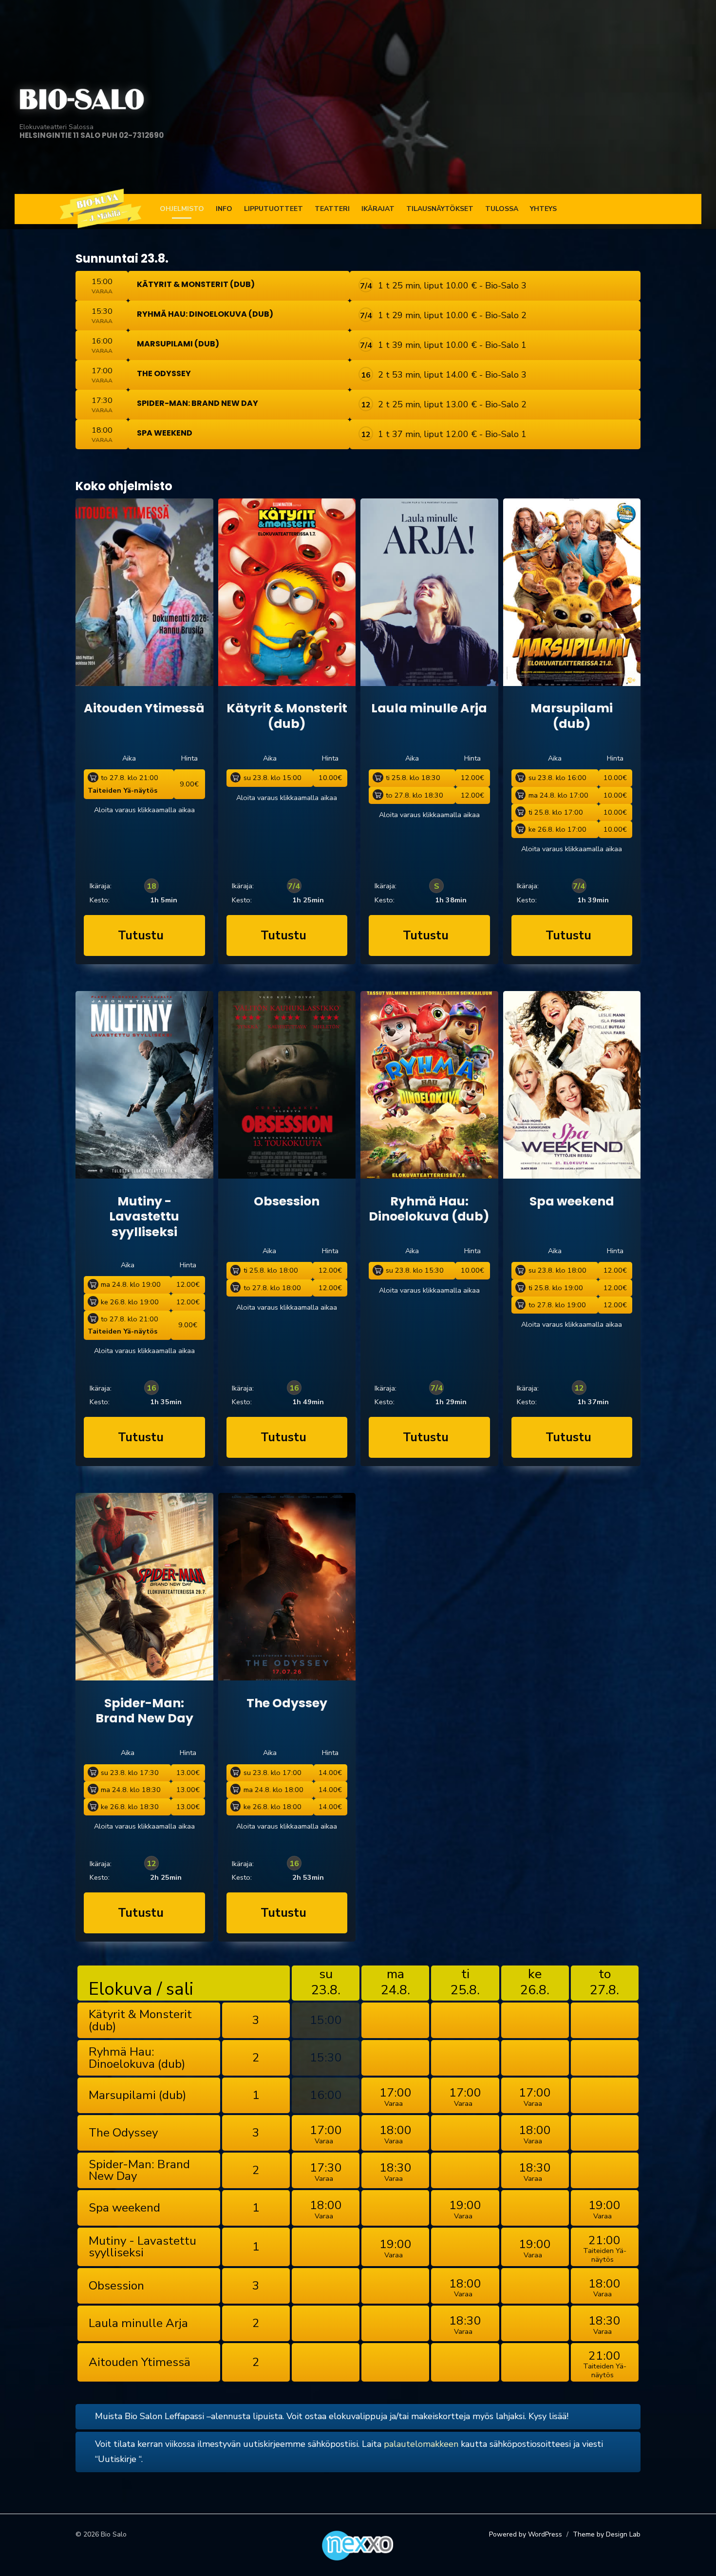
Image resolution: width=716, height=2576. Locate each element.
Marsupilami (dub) (178, 344)
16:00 (326, 2095)
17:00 (396, 2096)
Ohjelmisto (182, 209)
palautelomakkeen (421, 2444)
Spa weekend (165, 433)
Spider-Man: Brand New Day (198, 403)
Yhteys (543, 209)
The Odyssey (164, 373)
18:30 (396, 2171)
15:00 (326, 2020)
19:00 (465, 2209)
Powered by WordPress (526, 2534)
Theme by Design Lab (607, 2534)
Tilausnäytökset (440, 209)
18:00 (396, 2134)
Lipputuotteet (273, 209)
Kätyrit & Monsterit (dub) (196, 284)
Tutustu (141, 935)
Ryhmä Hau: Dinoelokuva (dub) (205, 314)
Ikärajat (378, 209)
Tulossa (502, 209)
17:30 (326, 2171)
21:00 (605, 2248)
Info (224, 209)
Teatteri (332, 209)
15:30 (326, 2058)
